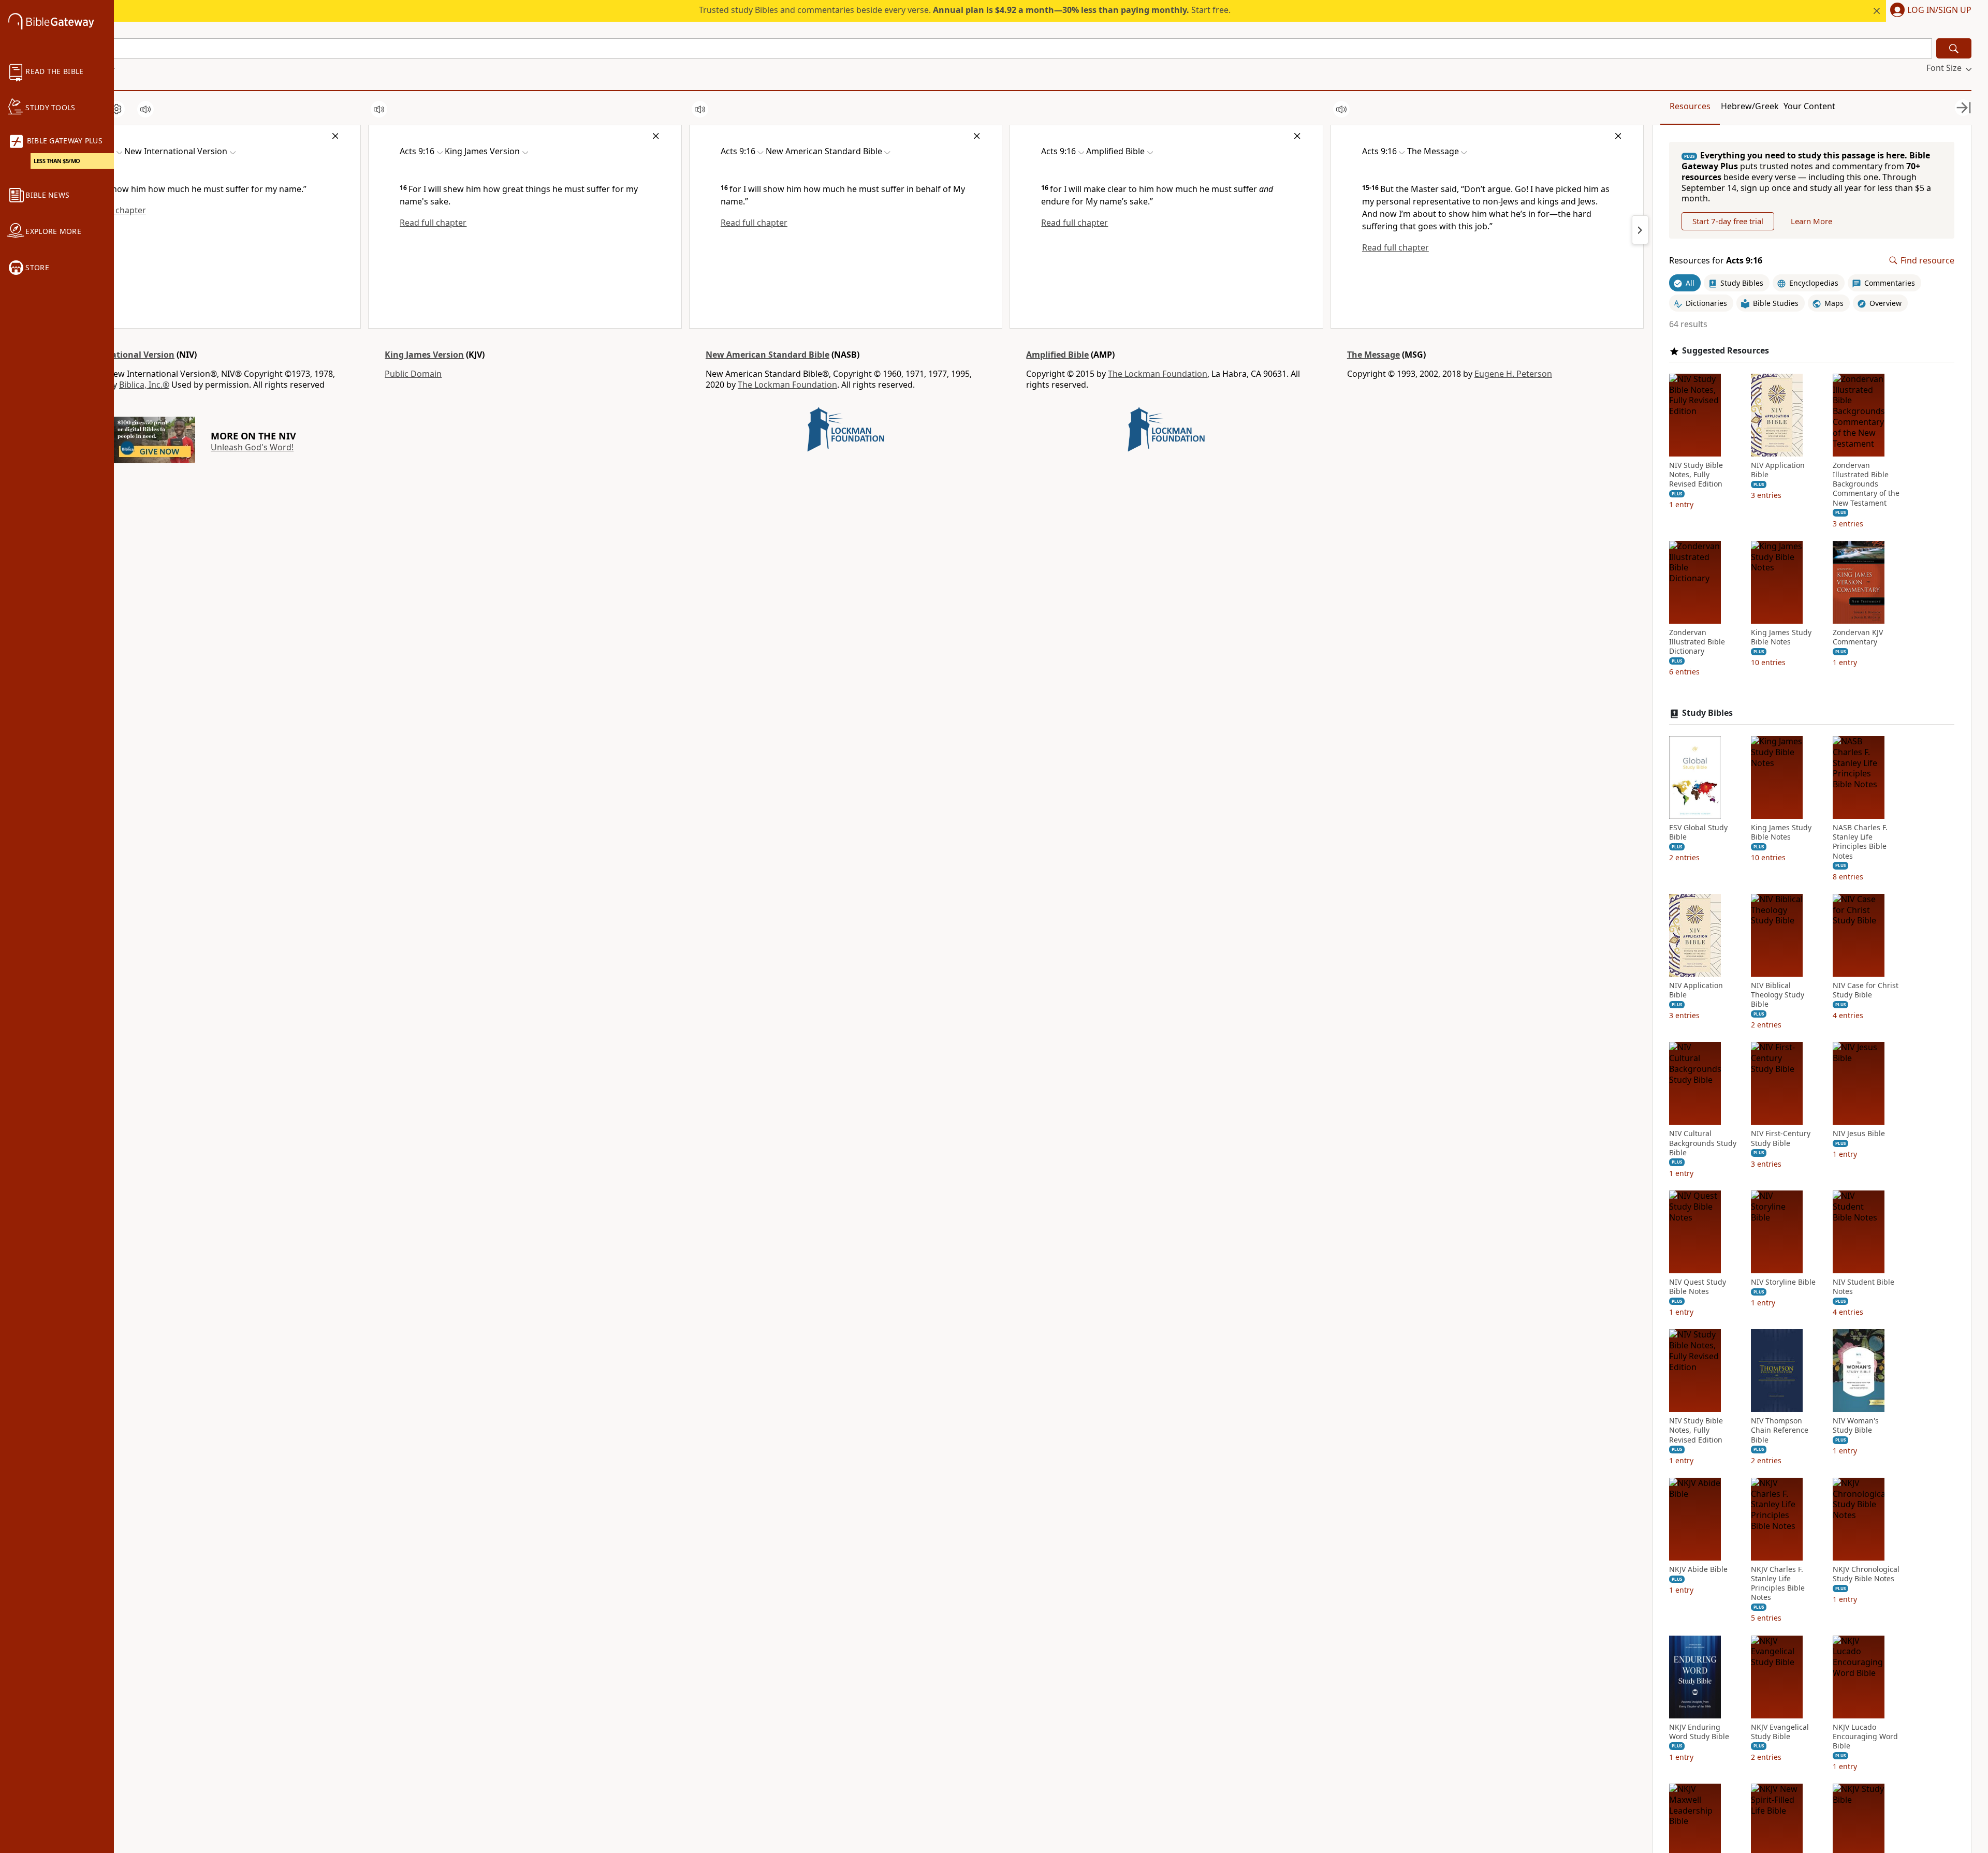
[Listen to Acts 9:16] (145, 109)
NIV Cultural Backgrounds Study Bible (1703, 1143)
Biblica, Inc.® (144, 385)
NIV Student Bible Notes (1863, 1287)
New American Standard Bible (768, 355)
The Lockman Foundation (787, 385)
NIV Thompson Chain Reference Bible (1780, 1430)
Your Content (1809, 106)
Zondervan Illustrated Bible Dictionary (1697, 642)
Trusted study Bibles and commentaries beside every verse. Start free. (965, 10)
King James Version (424, 355)
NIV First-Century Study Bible (1781, 1138)
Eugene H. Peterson (1513, 374)
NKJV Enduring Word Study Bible (1699, 1732)
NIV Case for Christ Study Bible (1866, 990)
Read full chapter (433, 223)
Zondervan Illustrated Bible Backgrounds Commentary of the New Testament (1866, 484)
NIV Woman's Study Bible (1856, 1425)
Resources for (1716, 261)
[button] (1929, 11)
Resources (1690, 106)
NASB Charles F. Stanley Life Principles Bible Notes (1860, 842)
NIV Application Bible (1778, 470)
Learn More (1811, 221)
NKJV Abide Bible (1698, 1569)
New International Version (119, 355)
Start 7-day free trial (1728, 221)
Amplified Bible (1057, 355)
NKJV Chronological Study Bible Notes (1866, 1574)
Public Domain (413, 374)
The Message (1373, 355)
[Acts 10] (1640, 230)
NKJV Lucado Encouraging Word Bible (1865, 1737)
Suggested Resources (1726, 351)
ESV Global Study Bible (1698, 832)
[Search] (1954, 48)
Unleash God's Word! (252, 447)
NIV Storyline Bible (1783, 1282)
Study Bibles (1707, 713)
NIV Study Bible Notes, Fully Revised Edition (1696, 475)
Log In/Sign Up (1939, 10)
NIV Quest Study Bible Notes (1698, 1287)
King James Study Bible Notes (1781, 637)
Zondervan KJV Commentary (1858, 637)
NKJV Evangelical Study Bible (1780, 1732)
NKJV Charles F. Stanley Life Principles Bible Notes (1778, 1584)
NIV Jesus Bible (1859, 1134)
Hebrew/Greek (1750, 106)
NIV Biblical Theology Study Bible (1778, 995)
